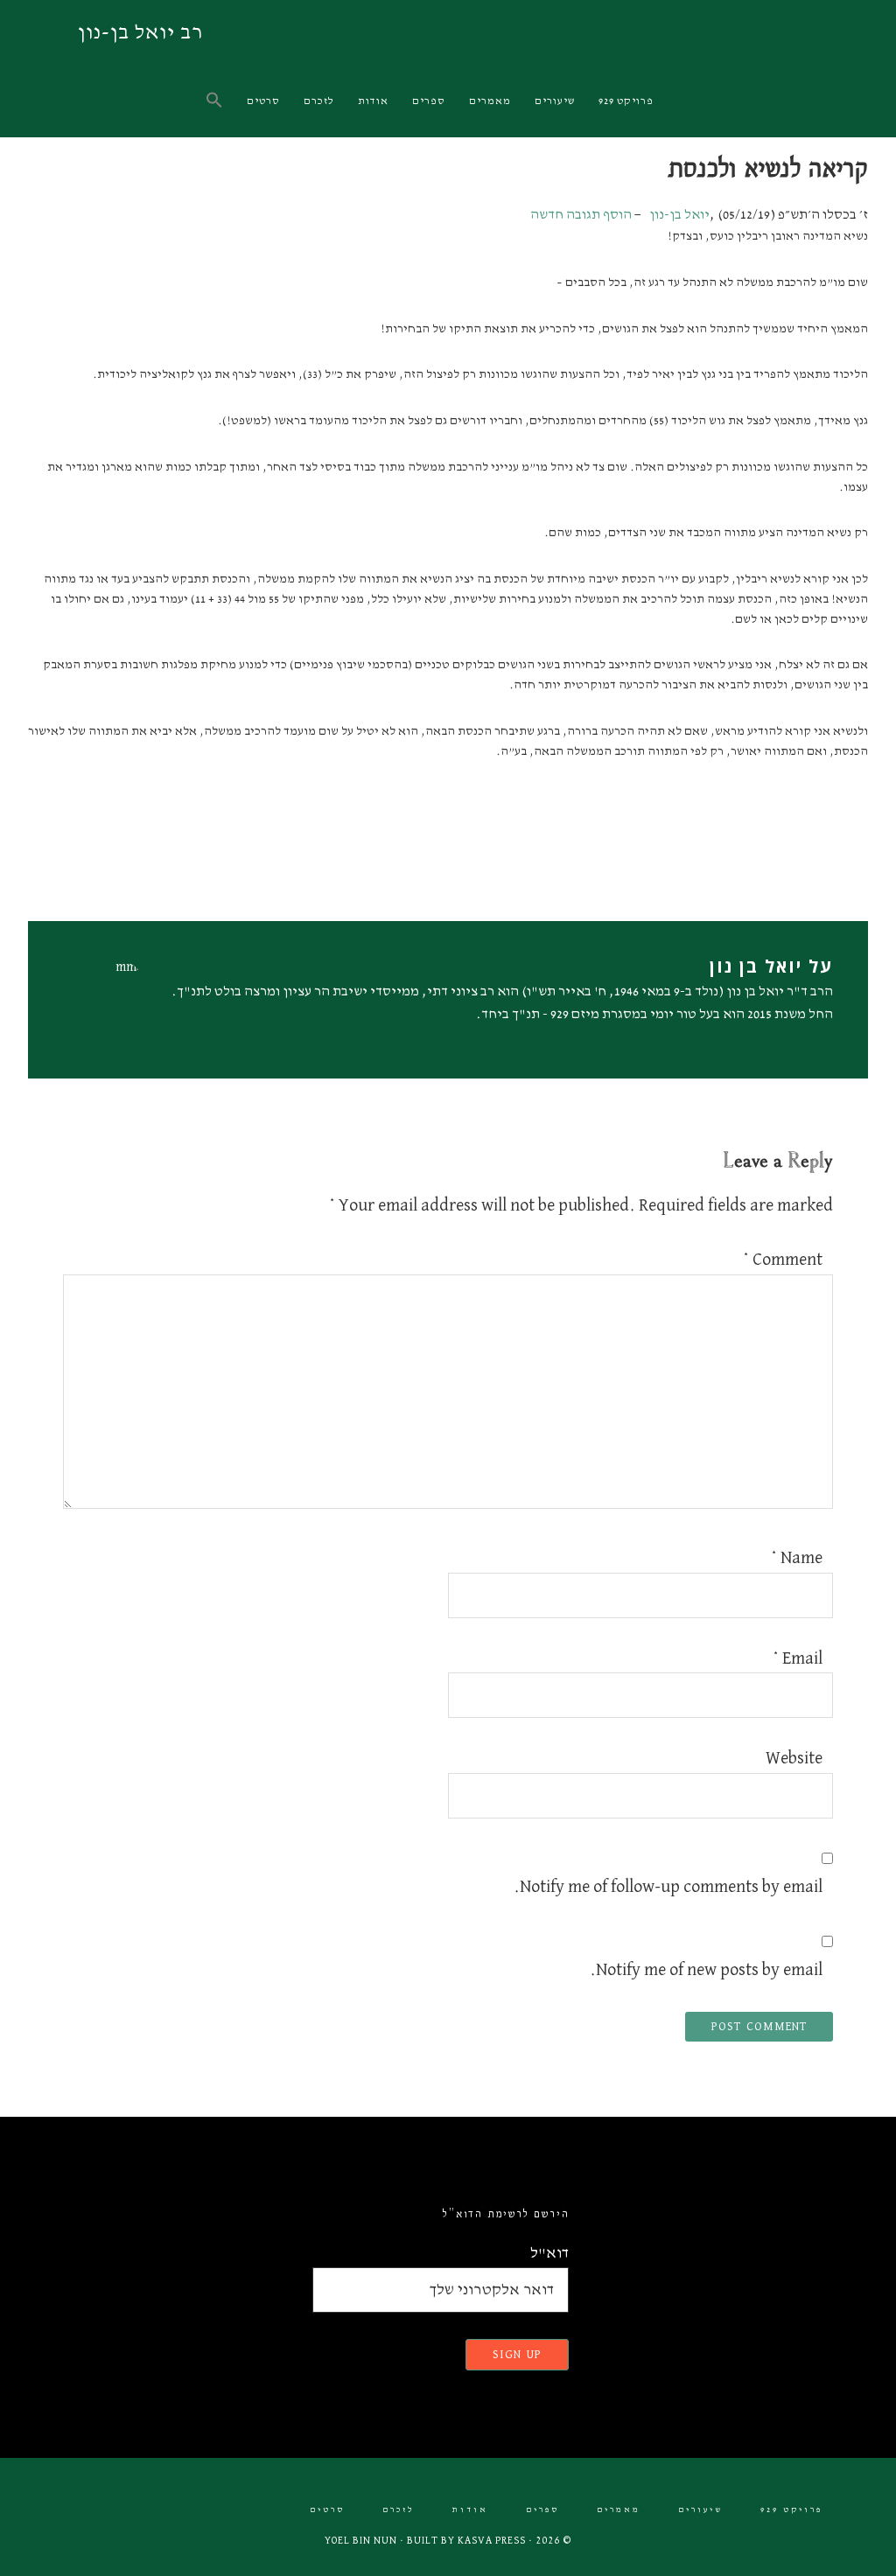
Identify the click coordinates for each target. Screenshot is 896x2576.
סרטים (327, 2510)
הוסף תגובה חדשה (581, 215)
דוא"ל (549, 2253)
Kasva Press (492, 2541)
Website (794, 1758)
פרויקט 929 (791, 2510)
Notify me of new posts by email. (706, 1970)
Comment (783, 1260)
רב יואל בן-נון (140, 32)
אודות (470, 2510)
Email (798, 1658)
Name (797, 1558)
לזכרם (399, 2510)
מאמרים (619, 2510)
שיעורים (700, 2510)
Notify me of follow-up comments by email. (668, 1887)
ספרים (542, 2510)
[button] (216, 101)
